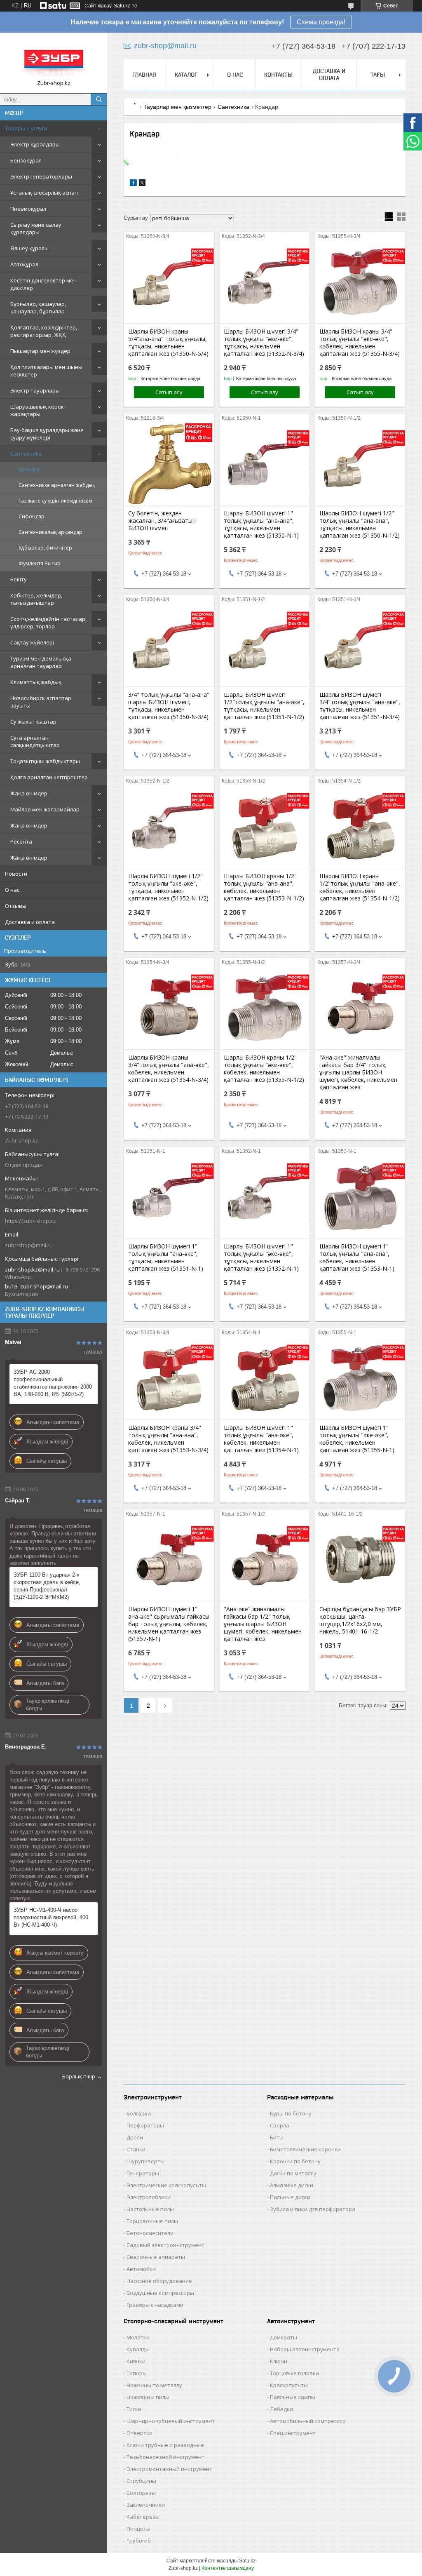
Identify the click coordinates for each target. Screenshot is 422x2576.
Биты (277, 2137)
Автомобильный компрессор (308, 2421)
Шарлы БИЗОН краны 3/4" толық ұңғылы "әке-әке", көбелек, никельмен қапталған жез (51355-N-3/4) (360, 343)
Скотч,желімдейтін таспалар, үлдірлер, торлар (48, 623)
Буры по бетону (291, 2113)
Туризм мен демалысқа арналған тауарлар (41, 662)
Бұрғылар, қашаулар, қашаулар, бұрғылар (38, 308)
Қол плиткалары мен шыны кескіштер (46, 371)
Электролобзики (149, 2197)
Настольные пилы (150, 2209)
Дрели (135, 2137)
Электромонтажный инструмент (169, 2469)
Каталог (186, 75)
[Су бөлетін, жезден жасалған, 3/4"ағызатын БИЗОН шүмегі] (169, 464)
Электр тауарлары (35, 390)
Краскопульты (289, 2385)
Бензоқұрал (26, 160)
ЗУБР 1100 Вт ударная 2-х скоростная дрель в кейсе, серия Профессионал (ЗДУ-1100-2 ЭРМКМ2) (47, 1586)
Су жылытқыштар (33, 722)
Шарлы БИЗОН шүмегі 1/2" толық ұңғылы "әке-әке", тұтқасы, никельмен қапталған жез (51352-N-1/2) (168, 887)
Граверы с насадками (155, 2305)
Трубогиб (139, 2541)
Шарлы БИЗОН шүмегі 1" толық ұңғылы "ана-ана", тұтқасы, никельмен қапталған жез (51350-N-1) (261, 524)
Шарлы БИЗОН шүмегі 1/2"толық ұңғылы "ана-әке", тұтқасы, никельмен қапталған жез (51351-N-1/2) (264, 706)
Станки (136, 2149)
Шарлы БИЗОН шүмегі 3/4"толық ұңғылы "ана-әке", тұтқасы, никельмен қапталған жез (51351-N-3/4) (360, 706)
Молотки (138, 2337)
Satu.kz (247, 2561)
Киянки (136, 2361)
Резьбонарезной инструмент (165, 2457)
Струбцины (141, 2481)
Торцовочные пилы (152, 2221)
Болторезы (141, 2493)
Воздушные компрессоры (160, 2293)
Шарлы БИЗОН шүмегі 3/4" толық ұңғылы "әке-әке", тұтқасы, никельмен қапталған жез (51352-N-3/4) (264, 343)
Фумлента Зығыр (40, 563)
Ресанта (21, 841)
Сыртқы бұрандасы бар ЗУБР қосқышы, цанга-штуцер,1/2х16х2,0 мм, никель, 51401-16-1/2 (360, 1620)
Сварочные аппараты (156, 2257)
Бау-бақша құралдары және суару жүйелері (47, 434)
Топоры (137, 2373)
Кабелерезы (143, 2517)
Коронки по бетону (295, 2161)
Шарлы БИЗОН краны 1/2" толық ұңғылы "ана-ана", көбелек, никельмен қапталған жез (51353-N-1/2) (264, 887)
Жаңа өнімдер (29, 793)
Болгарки (139, 2113)
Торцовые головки (294, 2373)
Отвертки (139, 2433)
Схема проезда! (321, 22)
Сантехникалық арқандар (50, 532)
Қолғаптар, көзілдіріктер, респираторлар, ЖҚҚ (44, 331)
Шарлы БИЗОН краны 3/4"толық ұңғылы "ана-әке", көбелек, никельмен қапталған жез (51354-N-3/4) (169, 1069)
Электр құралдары (35, 144)
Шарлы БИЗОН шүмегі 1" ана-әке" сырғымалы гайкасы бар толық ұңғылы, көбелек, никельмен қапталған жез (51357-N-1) (169, 1624)
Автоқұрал (24, 264)
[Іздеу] (99, 99)
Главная (144, 75)
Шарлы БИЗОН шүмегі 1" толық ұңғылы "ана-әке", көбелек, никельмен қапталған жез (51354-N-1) (261, 1439)
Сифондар (32, 516)
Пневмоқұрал (28, 209)
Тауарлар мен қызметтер (177, 107)
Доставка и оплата (30, 922)
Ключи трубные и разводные (165, 2445)
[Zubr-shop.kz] (54, 59)
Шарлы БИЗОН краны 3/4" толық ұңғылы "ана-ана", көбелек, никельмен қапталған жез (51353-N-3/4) (168, 1439)
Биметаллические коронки (305, 2149)
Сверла (280, 2125)
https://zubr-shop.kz (30, 1221)
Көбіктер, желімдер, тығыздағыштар (36, 599)
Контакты (278, 75)
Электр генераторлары (41, 176)
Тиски (134, 2409)
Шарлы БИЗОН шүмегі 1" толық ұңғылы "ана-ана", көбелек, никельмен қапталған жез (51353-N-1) (357, 1257)
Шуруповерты (145, 2161)
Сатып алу (169, 392)
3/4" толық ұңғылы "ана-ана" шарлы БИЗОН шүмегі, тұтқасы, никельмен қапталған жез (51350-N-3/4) (169, 706)
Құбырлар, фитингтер (45, 548)
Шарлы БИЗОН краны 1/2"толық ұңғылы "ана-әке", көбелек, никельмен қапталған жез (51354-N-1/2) (360, 887)
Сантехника (26, 454)
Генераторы (143, 2173)
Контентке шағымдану (228, 2568)
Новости (16, 874)
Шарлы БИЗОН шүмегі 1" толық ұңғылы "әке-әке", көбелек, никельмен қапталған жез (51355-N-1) (357, 1439)
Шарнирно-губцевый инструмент (171, 2421)
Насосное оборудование (159, 2281)
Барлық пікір (79, 2076)
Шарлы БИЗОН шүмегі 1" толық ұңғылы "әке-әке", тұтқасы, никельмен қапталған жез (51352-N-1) (261, 1257)
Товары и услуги (26, 128)
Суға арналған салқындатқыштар (35, 741)
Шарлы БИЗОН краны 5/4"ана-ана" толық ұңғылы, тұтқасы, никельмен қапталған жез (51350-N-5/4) (168, 343)
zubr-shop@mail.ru (29, 1245)
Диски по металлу (293, 2173)
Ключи (279, 2361)
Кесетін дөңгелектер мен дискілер (43, 284)
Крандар (29, 469)
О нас (12, 890)
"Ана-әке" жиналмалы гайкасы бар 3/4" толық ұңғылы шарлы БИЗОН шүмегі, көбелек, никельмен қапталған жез (358, 1072)
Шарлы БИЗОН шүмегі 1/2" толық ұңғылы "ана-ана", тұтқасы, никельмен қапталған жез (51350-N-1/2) (360, 524)
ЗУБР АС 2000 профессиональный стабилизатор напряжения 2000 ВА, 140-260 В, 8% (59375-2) (53, 1383)
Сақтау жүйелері (32, 642)
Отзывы (16, 906)
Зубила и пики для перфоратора (313, 2209)
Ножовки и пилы (148, 2397)
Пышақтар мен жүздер (40, 351)
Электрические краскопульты (166, 2185)
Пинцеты (138, 2529)
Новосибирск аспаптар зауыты (41, 702)
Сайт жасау (98, 6)
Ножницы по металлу (154, 2385)
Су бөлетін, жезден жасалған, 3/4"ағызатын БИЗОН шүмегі (162, 521)
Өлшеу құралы (29, 248)
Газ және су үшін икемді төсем (55, 501)
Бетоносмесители (150, 2233)
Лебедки (281, 2409)
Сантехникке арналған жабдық (57, 485)
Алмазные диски (292, 2185)
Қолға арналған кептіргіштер (49, 777)
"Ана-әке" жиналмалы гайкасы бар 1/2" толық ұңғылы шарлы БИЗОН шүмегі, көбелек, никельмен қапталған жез (263, 1624)
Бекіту (19, 579)
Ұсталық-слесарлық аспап (44, 193)
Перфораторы (145, 2125)
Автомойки (141, 2269)
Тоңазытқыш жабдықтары (45, 761)
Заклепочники (146, 2505)
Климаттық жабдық (36, 682)
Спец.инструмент (293, 2433)
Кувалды (138, 2349)
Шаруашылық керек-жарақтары (38, 410)
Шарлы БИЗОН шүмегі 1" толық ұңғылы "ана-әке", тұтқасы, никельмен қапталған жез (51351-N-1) (166, 1257)
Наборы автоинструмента (305, 2349)
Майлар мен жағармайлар (45, 809)
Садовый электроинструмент (165, 2245)
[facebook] (133, 184)
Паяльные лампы (293, 2397)
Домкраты (284, 2337)
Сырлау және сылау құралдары (36, 228)
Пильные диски (290, 2197)
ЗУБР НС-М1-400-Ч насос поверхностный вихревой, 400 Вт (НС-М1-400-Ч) (51, 1917)
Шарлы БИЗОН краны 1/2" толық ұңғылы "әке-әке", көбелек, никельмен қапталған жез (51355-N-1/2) (264, 1069)
